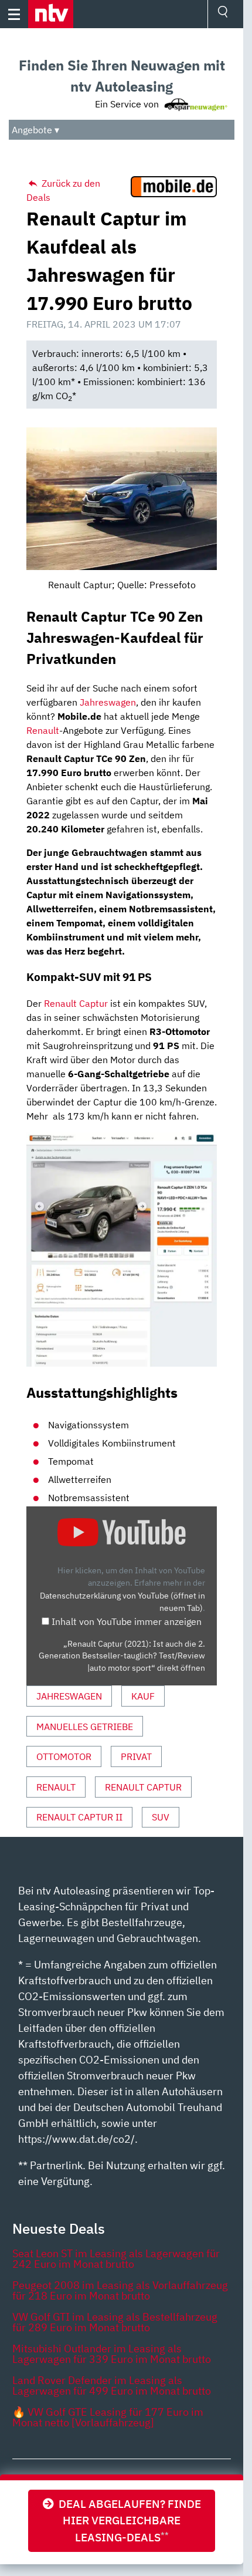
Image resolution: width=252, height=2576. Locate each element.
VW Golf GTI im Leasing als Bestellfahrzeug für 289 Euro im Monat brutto (115, 2322)
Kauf (143, 1696)
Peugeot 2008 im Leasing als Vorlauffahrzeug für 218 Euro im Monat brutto (120, 2290)
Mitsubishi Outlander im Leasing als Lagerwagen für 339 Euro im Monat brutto (112, 2354)
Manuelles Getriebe (85, 1727)
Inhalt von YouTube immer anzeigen (127, 1621)
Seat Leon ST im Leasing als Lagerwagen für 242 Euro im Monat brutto (116, 2259)
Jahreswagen (108, 702)
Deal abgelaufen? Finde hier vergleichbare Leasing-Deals (127, 2521)
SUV (161, 1817)
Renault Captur (76, 1003)
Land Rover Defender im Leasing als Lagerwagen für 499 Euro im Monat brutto (112, 2386)
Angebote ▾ (35, 130)
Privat (136, 1756)
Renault (43, 730)
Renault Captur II (79, 1817)
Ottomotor (64, 1756)
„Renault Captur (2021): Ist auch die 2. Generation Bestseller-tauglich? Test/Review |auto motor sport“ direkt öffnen (122, 1656)
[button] (51, 14)
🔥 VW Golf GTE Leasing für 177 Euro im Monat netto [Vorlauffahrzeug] (108, 2417)
